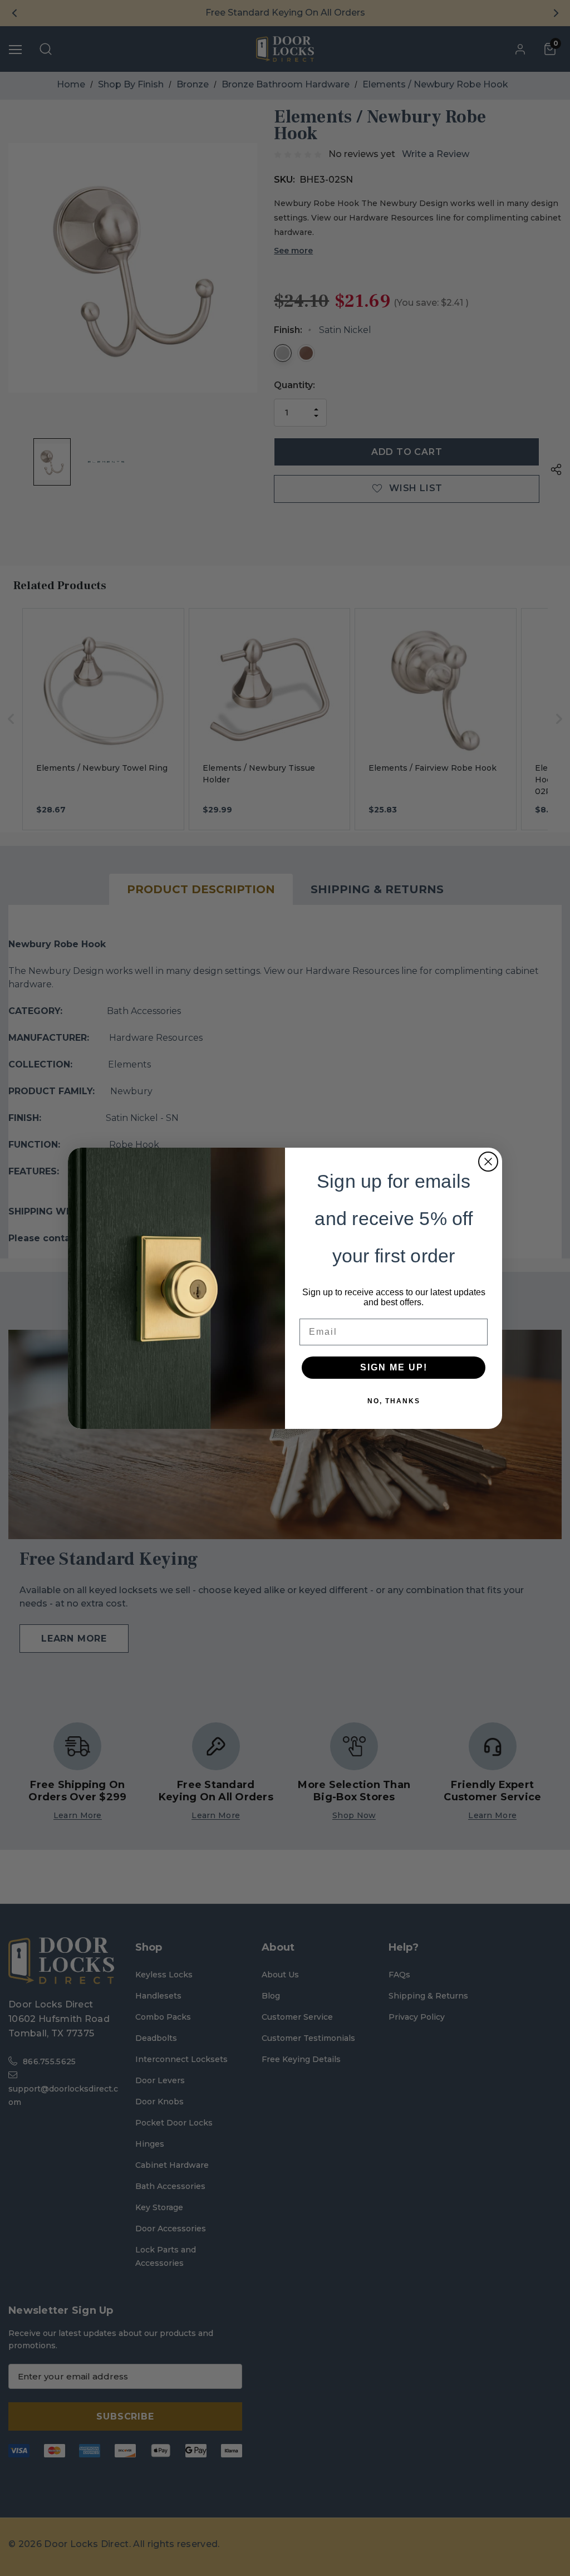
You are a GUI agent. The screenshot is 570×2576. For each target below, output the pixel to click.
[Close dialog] (488, 1162)
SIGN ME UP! (394, 1367)
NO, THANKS (394, 1401)
